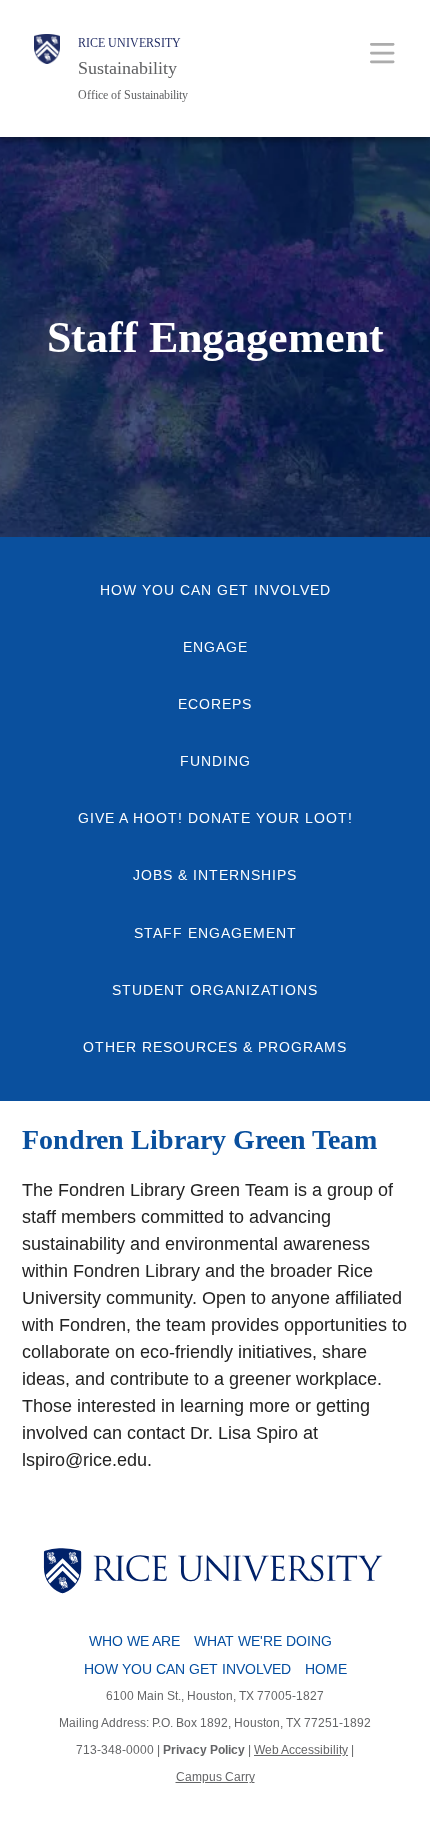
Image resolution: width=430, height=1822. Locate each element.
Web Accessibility (301, 1750)
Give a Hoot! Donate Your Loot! (215, 818)
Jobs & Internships (215, 875)
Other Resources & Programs (215, 1047)
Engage (215, 647)
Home (326, 1669)
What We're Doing (263, 1641)
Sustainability (127, 68)
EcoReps (215, 704)
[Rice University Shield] (47, 68)
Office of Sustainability (133, 95)
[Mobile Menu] (382, 52)
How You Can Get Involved (215, 590)
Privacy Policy (204, 1750)
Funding (215, 761)
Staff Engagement (215, 933)
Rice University (129, 43)
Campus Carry (215, 1777)
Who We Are (134, 1641)
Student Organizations (215, 990)
